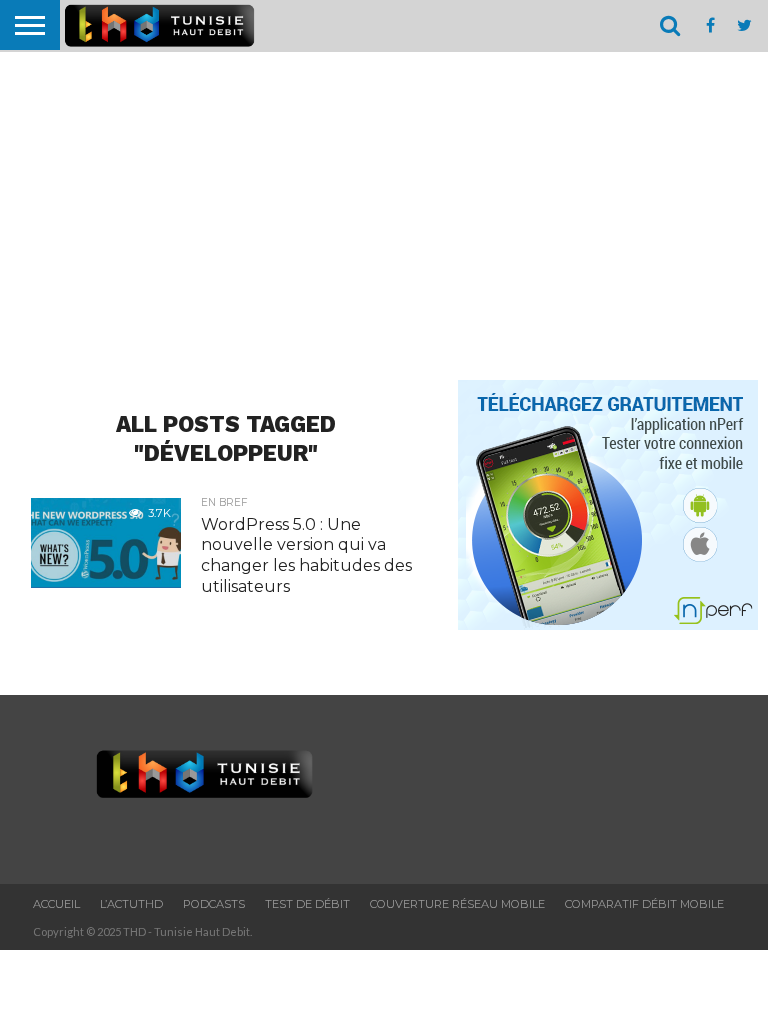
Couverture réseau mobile (457, 904)
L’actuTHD (131, 904)
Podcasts (214, 904)
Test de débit (307, 904)
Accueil (56, 904)
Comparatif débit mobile (644, 904)
